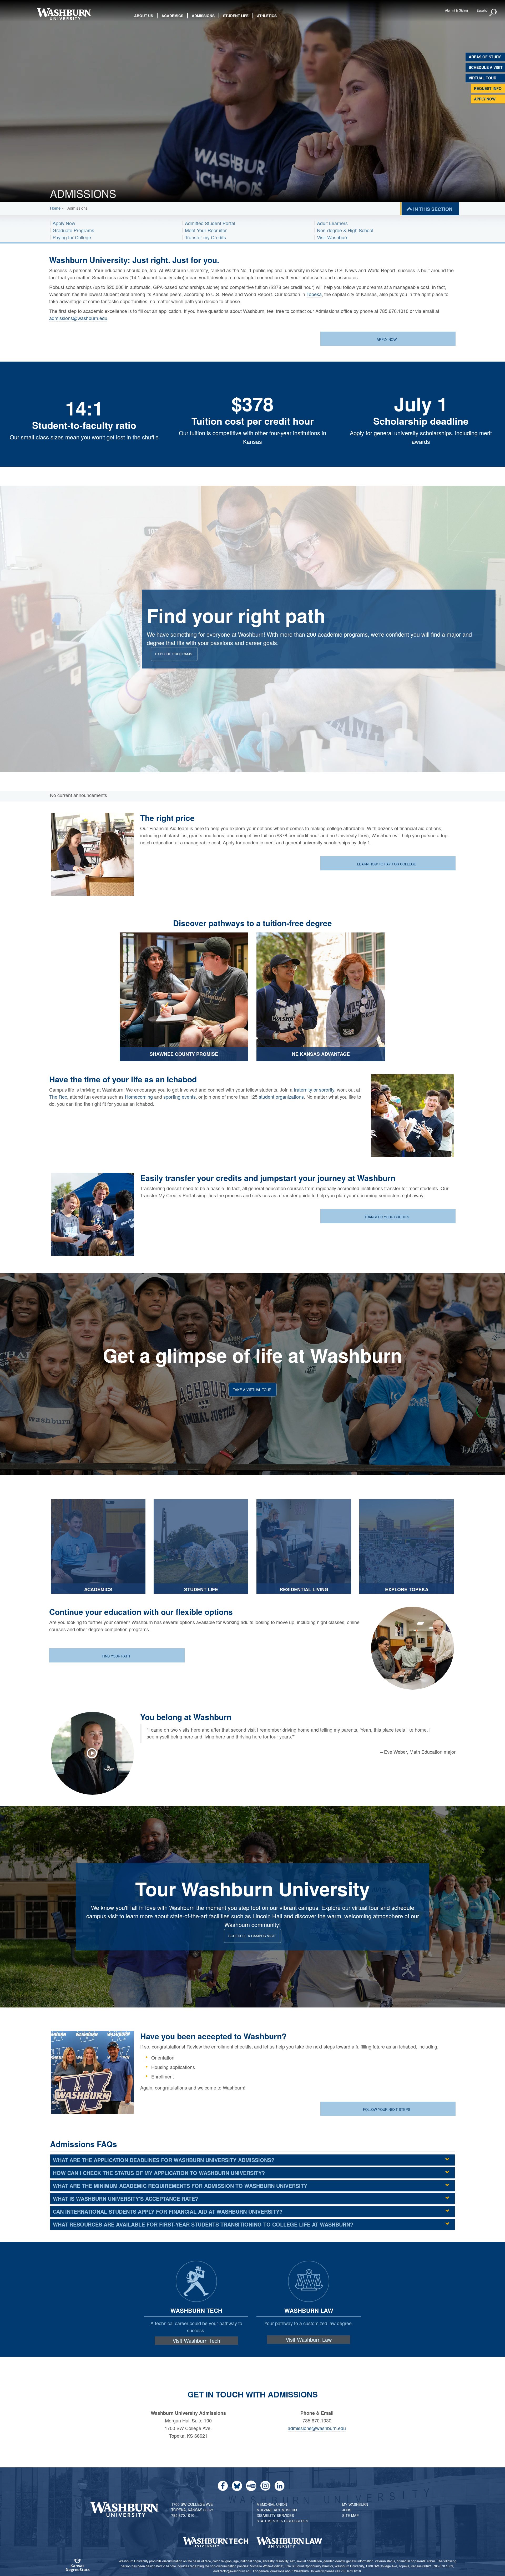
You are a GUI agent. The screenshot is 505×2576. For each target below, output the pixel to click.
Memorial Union (272, 2504)
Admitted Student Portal (210, 223)
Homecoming (139, 1097)
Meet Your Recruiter (206, 230)
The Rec (58, 1097)
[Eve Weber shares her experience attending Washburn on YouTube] (95, 1753)
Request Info (488, 88)
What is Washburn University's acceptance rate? (125, 2199)
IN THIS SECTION (433, 209)
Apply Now (485, 99)
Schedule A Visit (486, 67)
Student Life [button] (236, 16)
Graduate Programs (73, 230)
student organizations (281, 1097)
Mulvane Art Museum (277, 2510)
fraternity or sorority (314, 1089)
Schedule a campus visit (252, 1936)
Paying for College (72, 237)
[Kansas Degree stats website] (78, 2567)
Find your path (116, 1656)
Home (55, 208)
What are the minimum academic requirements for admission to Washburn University (180, 2186)
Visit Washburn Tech (196, 2341)
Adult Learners (332, 223)
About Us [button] (144, 16)
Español (483, 10)
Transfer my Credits (205, 237)
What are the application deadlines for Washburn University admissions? (164, 2160)
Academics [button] (172, 16)
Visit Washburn (333, 237)
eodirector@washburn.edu (232, 2571)
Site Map (350, 2515)
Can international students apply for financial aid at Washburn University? (168, 2211)
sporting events (180, 1097)
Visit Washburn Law (309, 2340)
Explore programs (174, 654)
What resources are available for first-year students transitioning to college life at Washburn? (203, 2224)
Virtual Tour (483, 78)
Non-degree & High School (345, 230)
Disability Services (275, 2515)
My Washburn (355, 2504)
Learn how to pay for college (387, 864)
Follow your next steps (387, 2109)
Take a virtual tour (252, 1389)
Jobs (347, 2510)
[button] (493, 13)
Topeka (314, 294)
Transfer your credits (387, 1217)
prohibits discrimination (166, 2561)
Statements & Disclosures (282, 2521)
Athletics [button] (267, 16)
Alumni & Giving (456, 10)
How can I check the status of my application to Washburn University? (159, 2173)
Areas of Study (485, 57)
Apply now (387, 339)
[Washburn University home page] (64, 14)
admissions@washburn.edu (78, 318)
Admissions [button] (203, 16)
